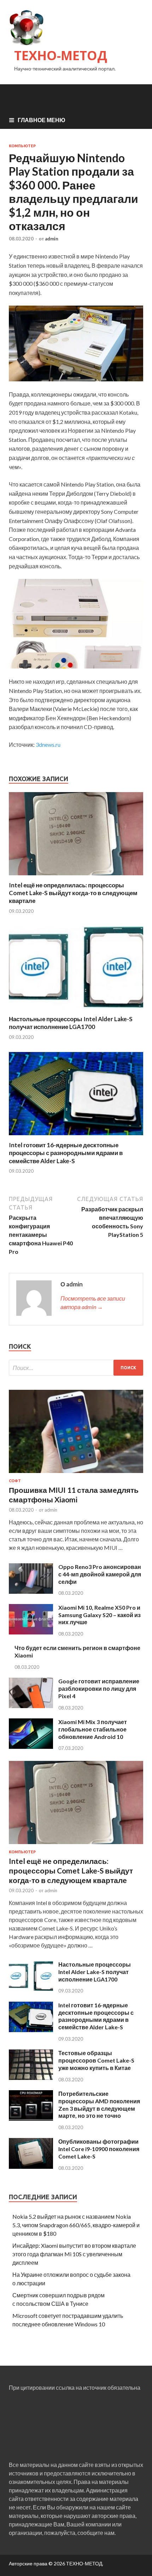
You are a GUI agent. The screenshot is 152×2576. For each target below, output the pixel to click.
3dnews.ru (48, 744)
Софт (15, 1481)
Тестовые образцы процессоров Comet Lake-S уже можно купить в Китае (96, 2060)
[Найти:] (76, 1368)
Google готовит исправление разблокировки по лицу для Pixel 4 (99, 1688)
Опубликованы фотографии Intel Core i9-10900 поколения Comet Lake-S (99, 2149)
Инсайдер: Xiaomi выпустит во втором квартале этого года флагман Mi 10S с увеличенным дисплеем (74, 2254)
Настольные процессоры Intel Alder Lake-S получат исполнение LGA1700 (71, 1023)
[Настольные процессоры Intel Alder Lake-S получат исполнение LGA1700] (76, 1011)
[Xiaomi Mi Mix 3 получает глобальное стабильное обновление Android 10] (31, 1747)
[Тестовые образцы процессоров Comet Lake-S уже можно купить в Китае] (31, 2078)
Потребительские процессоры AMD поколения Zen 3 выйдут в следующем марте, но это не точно (99, 2105)
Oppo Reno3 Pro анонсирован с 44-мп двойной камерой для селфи (100, 1574)
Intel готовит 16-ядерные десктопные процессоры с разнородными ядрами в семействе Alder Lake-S (66, 1153)
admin (52, 239)
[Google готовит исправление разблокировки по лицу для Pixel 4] (31, 1706)
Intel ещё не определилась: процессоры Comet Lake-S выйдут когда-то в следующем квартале (73, 893)
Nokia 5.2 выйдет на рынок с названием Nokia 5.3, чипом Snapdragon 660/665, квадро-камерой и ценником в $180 (76, 2225)
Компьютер (22, 146)
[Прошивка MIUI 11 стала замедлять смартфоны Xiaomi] (76, 1474)
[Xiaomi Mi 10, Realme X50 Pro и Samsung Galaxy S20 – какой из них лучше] (31, 1632)
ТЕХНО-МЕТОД (61, 55)
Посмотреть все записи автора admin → (93, 1303)
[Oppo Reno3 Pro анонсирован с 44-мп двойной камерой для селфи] (31, 1591)
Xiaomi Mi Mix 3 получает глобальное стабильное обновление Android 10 (93, 1729)
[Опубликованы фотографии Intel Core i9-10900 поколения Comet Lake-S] (31, 2166)
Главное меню (42, 120)
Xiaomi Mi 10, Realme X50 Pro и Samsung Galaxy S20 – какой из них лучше (100, 1615)
